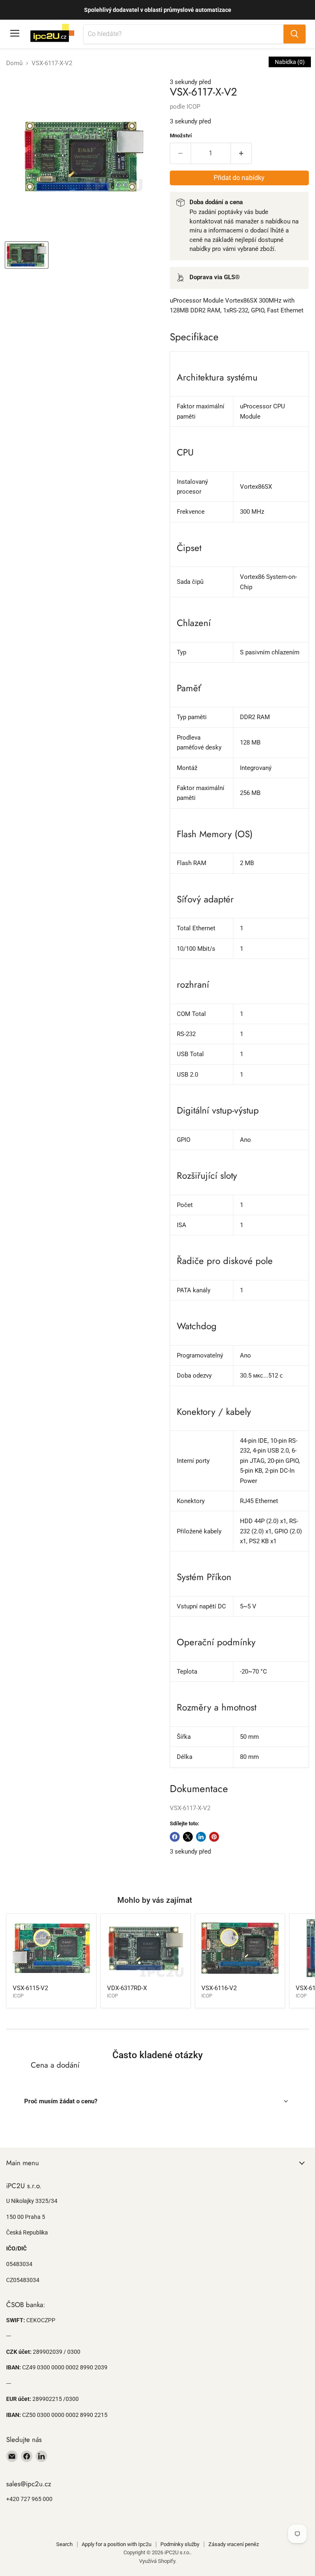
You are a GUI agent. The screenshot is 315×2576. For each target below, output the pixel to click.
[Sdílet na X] (188, 1837)
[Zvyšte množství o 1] (241, 153)
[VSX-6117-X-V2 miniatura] (27, 255)
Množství (181, 136)
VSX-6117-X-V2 (190, 1808)
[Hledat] (294, 34)
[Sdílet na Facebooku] (175, 1837)
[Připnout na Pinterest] (214, 1837)
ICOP (193, 107)
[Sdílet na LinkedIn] (201, 1837)
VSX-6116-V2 (219, 1988)
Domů (14, 63)
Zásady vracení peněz (234, 2544)
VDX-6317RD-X (127, 1988)
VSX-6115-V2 (30, 1988)
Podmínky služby (180, 2544)
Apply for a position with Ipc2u (116, 2544)
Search (64, 2544)
